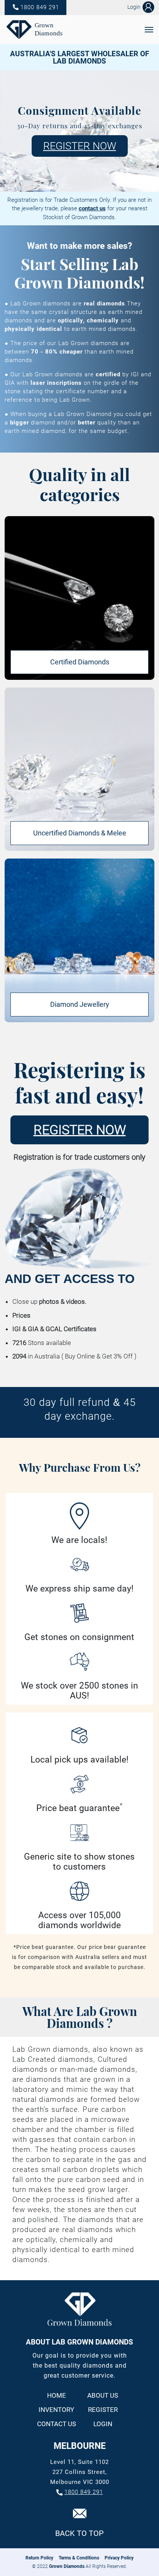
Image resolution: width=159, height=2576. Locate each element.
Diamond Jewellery (80, 1004)
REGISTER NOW (80, 146)
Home (57, 2396)
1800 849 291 (40, 7)
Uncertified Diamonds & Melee (80, 833)
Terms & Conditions (79, 2558)
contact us (92, 208)
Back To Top (79, 2533)
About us (103, 2396)
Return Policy (39, 2558)
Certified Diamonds (80, 662)
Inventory (56, 2410)
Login (103, 2424)
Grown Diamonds (67, 2566)
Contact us (57, 2424)
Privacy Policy (119, 2558)
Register (103, 2410)
